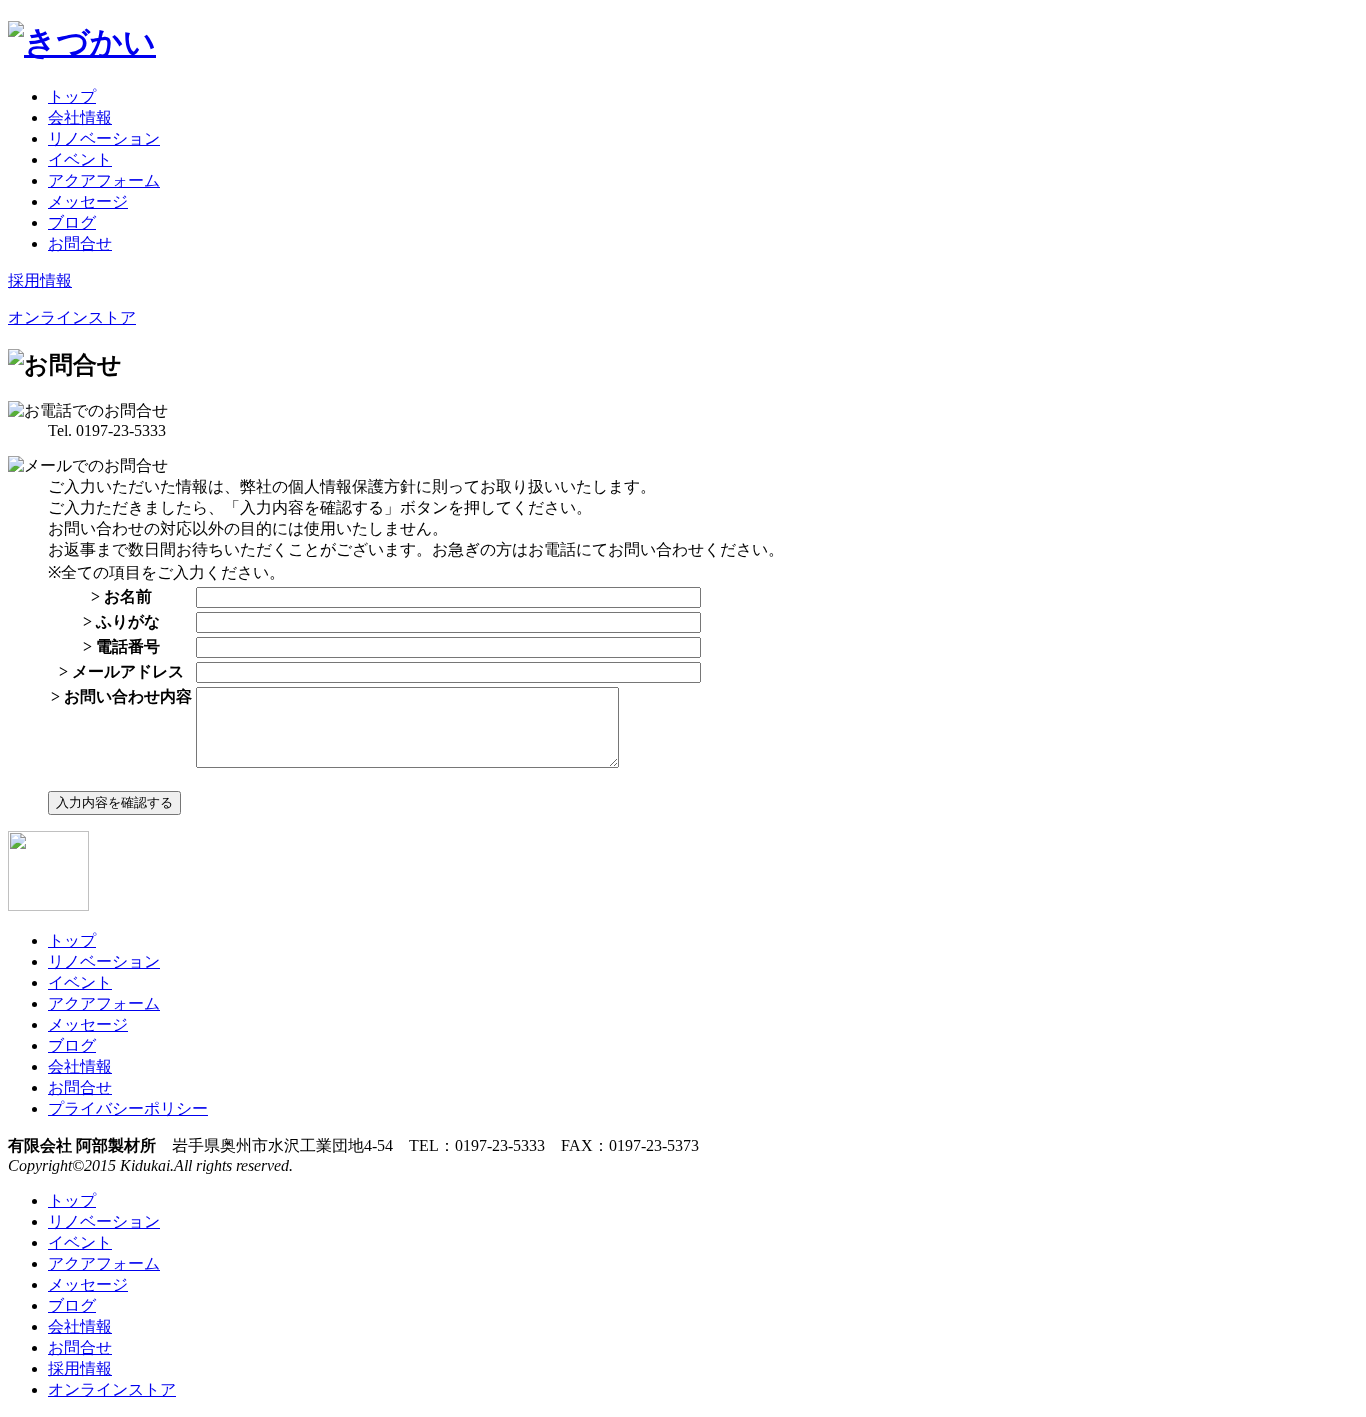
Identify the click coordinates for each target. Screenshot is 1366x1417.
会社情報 (80, 117)
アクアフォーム (104, 180)
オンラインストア (72, 317)
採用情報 (40, 280)
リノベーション (104, 138)
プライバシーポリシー (128, 1108)
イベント (80, 159)
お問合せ (80, 243)
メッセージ (88, 201)
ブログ (72, 222)
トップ (72, 96)
